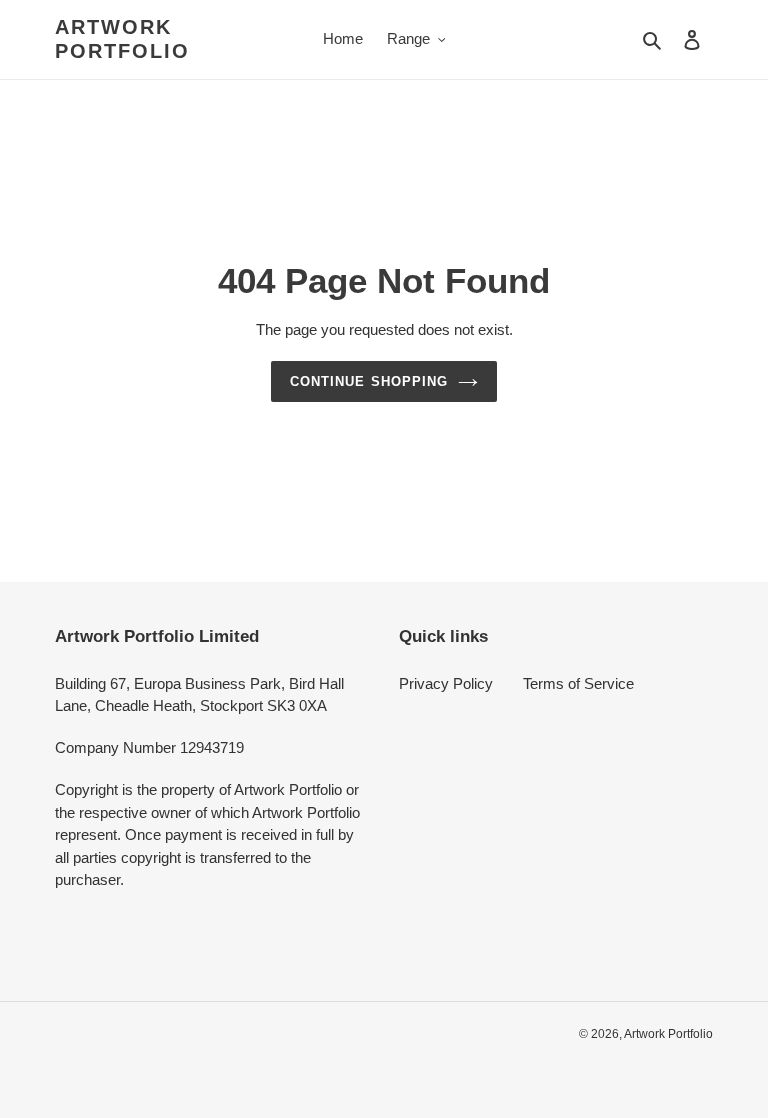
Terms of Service (578, 683)
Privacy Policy (446, 683)
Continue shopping (369, 381)
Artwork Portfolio (122, 39)
